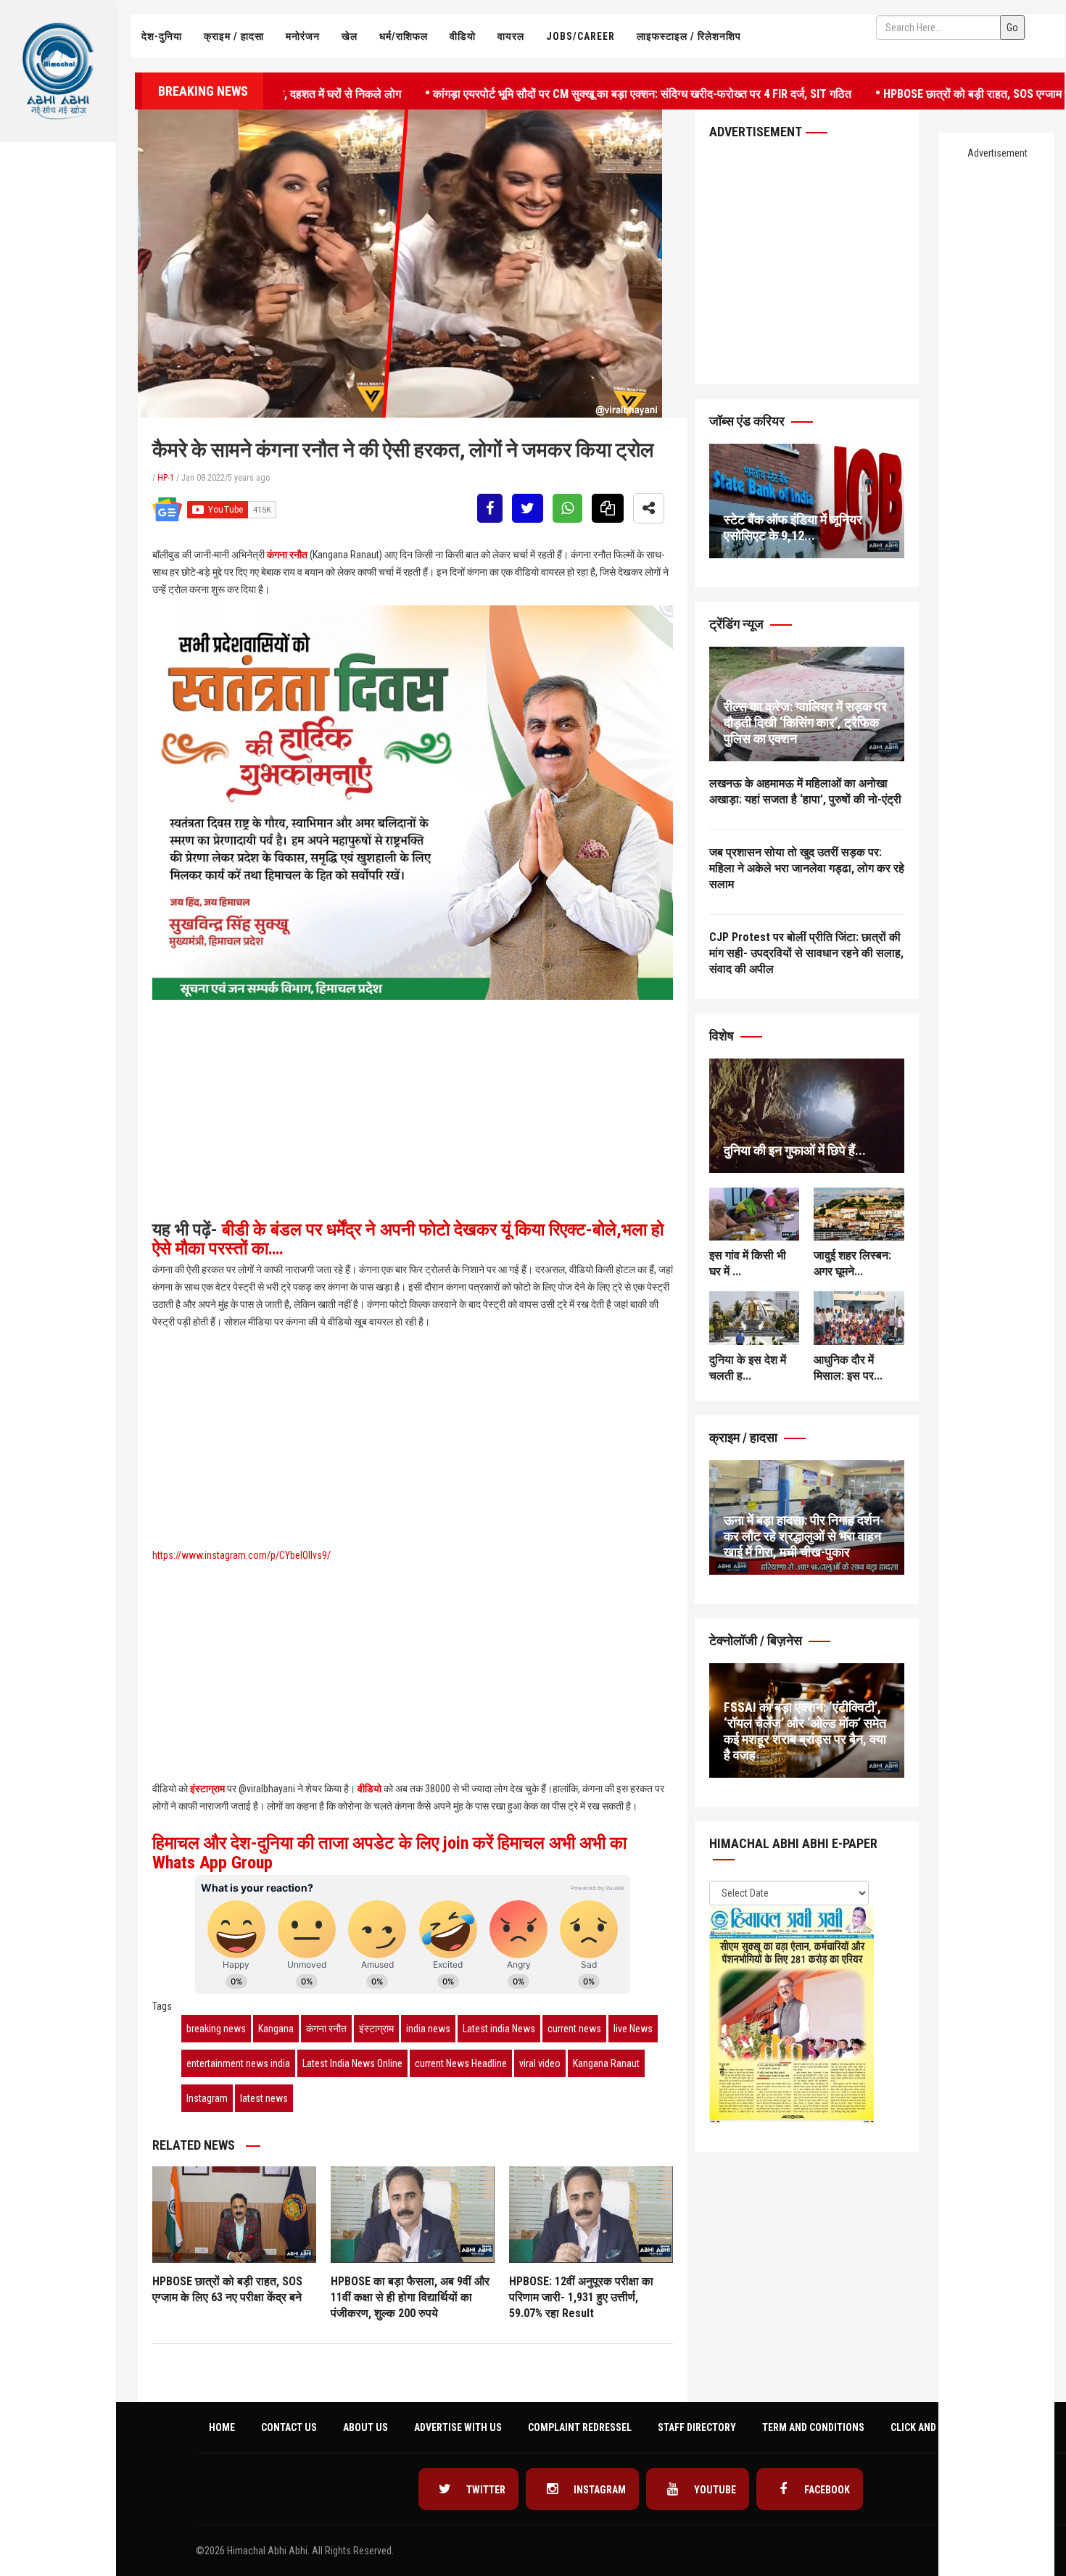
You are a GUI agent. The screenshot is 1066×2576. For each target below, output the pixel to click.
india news (428, 2029)
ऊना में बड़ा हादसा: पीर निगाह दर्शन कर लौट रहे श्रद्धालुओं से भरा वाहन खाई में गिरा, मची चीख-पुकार (802, 1536)
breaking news (216, 2029)
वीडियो (463, 36)
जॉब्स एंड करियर (748, 421)
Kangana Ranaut (606, 2063)
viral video (540, 2063)
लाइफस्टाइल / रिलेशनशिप (689, 36)
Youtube (714, 2490)
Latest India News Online (352, 2063)
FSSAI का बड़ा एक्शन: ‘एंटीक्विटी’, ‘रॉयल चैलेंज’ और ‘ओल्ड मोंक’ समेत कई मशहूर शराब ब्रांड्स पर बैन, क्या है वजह (805, 1731)
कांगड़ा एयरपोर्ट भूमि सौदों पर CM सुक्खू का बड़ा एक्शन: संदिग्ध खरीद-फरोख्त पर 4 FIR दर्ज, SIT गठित (569, 92)
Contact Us (289, 2427)
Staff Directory (697, 2427)
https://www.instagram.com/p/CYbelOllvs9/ (241, 1555)
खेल (350, 36)
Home (222, 2427)
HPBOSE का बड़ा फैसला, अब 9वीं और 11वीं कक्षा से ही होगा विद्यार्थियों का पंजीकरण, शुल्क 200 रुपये (410, 2297)
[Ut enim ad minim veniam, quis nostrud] (807, 1116)
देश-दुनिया (162, 36)
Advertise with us (458, 2427)
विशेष (723, 1036)
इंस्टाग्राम (207, 1789)
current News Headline (461, 2063)
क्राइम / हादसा (234, 36)
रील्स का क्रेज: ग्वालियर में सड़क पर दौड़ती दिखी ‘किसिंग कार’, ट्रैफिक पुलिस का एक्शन (805, 722)
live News (633, 2029)
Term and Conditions (813, 2427)
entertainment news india (238, 2063)
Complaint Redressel (580, 2427)
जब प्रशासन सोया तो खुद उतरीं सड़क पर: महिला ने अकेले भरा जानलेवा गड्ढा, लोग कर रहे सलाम (807, 868)
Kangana (276, 2029)
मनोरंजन (303, 36)
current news (574, 2029)
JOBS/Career (580, 36)
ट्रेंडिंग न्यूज (738, 624)
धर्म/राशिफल (404, 36)
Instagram (207, 2098)
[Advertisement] (58, 294)
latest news (264, 2098)
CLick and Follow (933, 2427)
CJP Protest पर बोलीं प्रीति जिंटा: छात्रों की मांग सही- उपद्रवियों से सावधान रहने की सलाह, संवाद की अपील (806, 953)
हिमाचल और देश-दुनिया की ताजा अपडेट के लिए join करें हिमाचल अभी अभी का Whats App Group (389, 1852)
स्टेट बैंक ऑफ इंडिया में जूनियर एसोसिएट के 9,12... (793, 527)
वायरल (511, 36)
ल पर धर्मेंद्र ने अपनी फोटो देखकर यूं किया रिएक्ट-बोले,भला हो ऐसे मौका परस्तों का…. (408, 1239)
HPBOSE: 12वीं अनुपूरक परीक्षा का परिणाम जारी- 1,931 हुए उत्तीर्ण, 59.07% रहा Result (581, 2297)
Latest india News (499, 2029)
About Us (365, 2427)
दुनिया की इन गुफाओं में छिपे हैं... (795, 1150)
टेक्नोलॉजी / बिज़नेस (757, 1640)
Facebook (826, 2490)
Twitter (485, 2490)
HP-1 (166, 478)
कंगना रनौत (287, 555)
